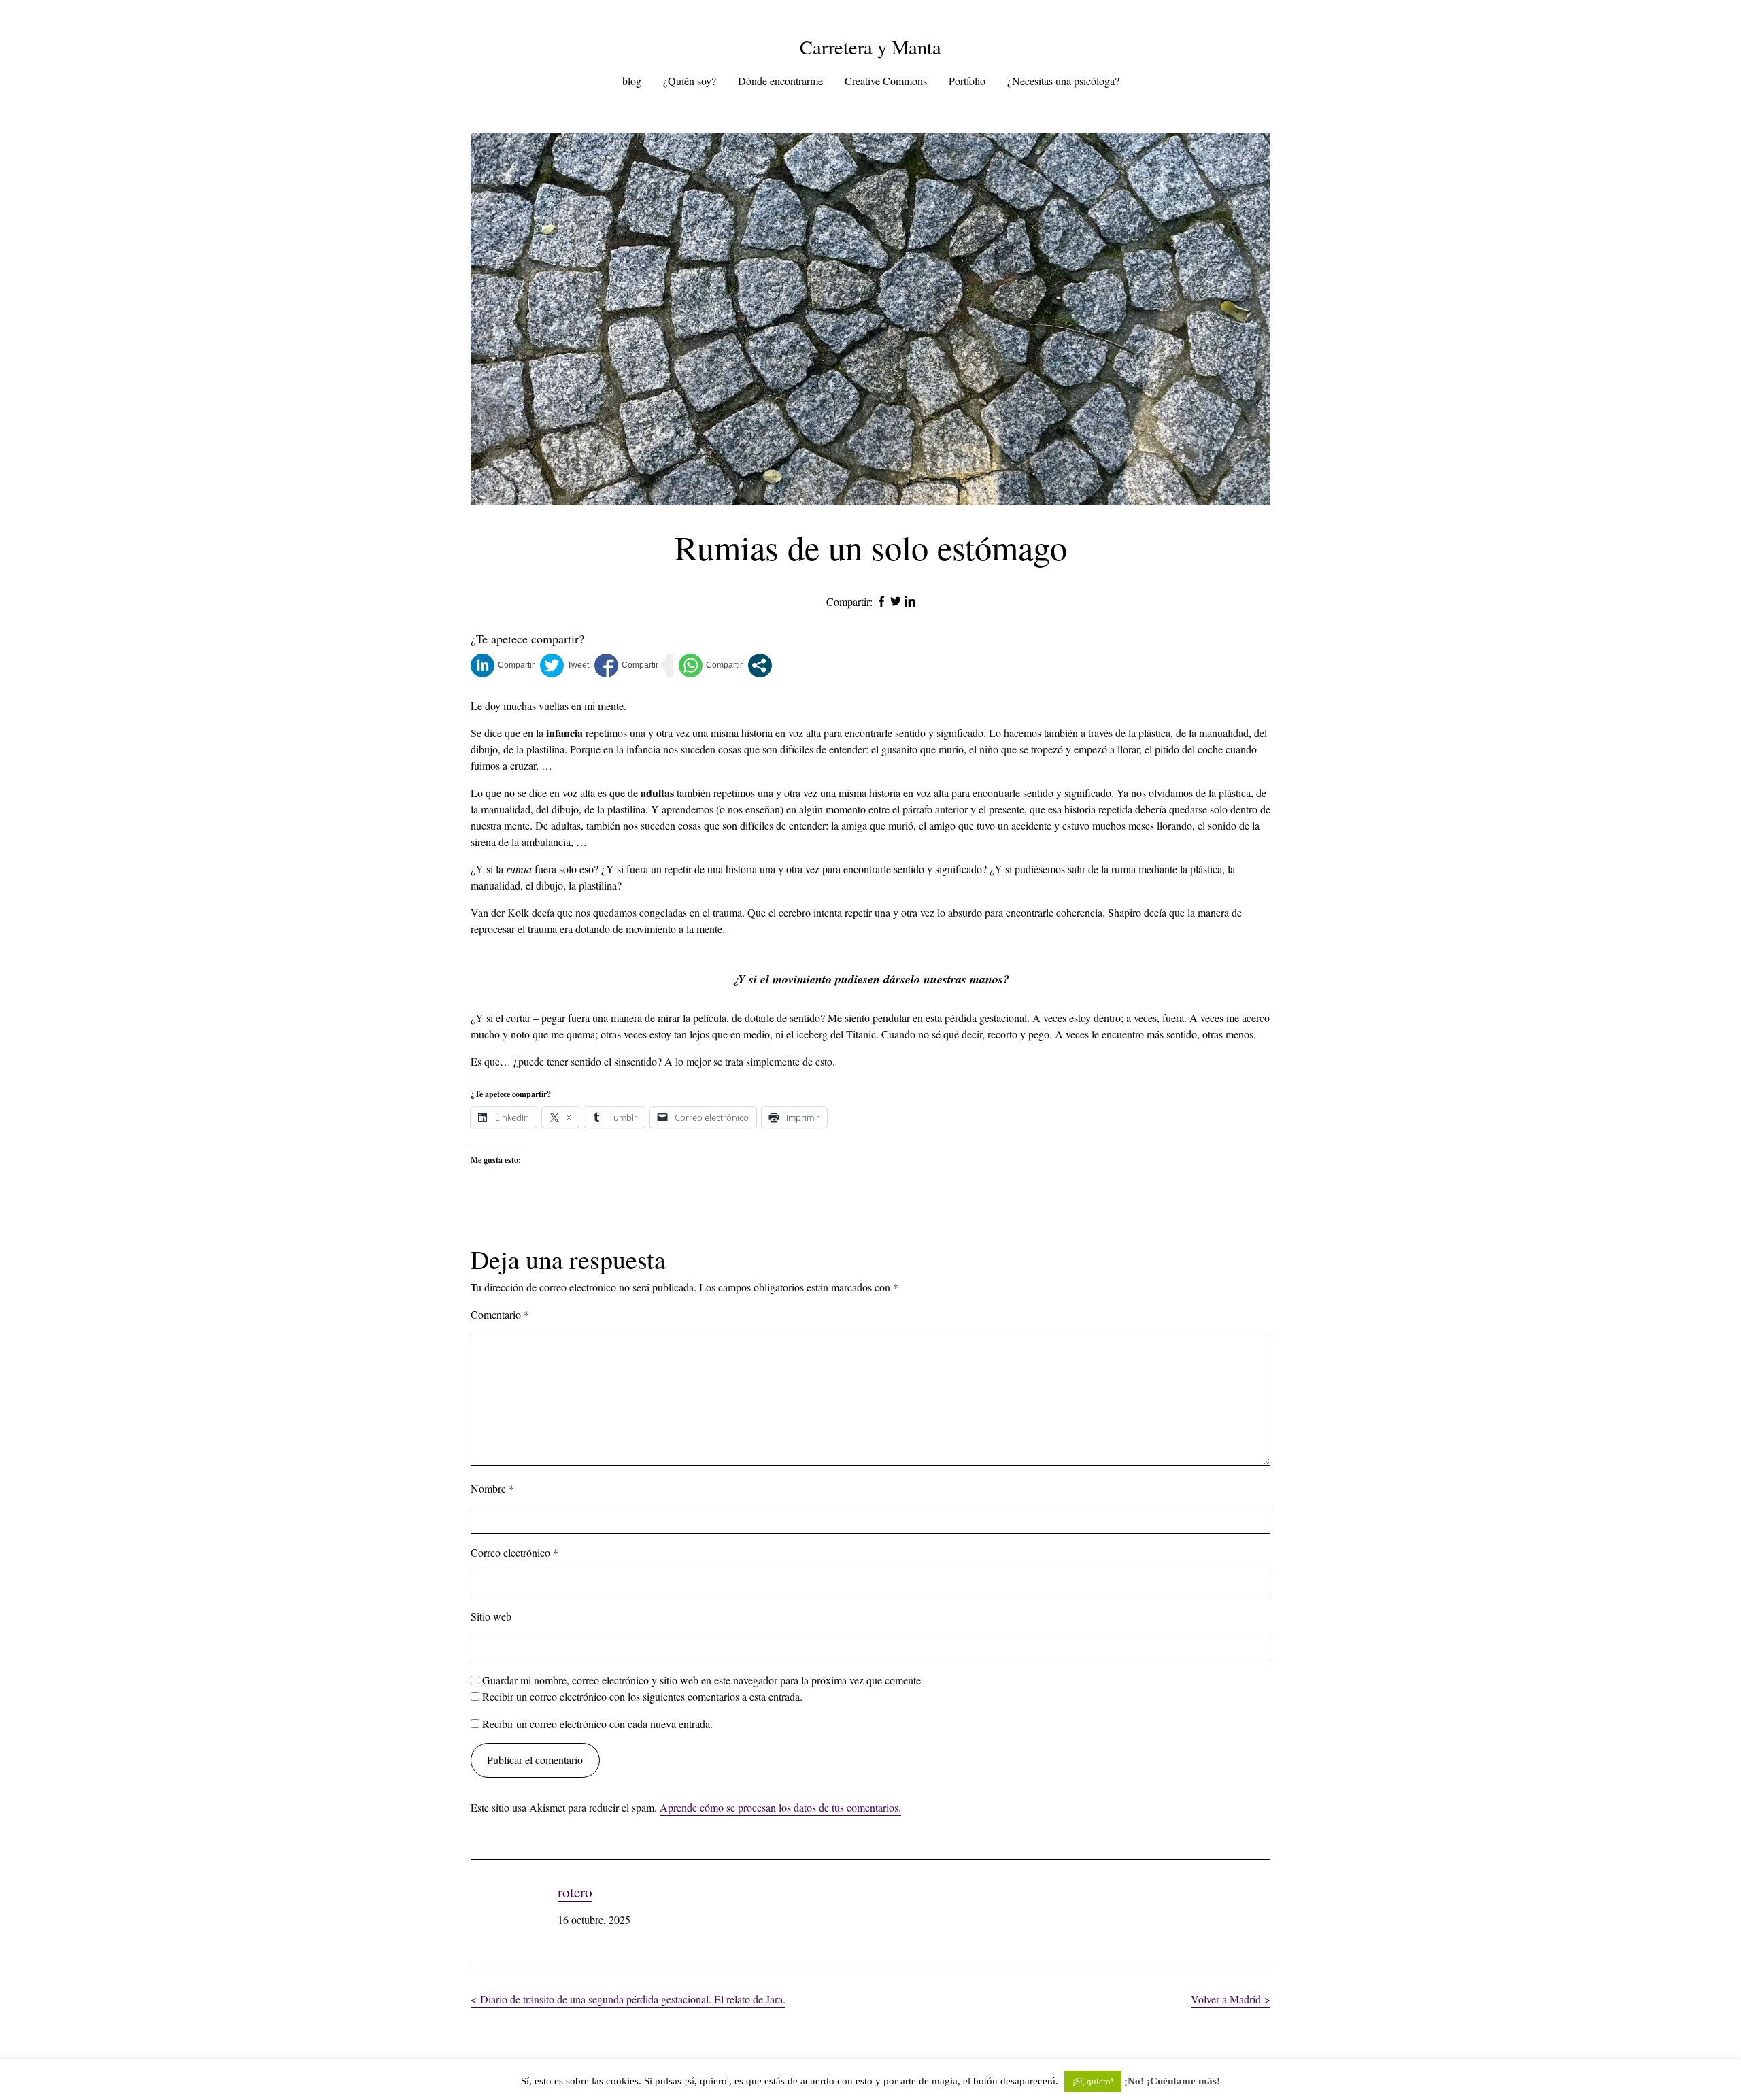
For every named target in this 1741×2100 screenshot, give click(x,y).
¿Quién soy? (690, 81)
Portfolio (967, 81)
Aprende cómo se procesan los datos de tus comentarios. (780, 1807)
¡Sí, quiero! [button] (1093, 2081)
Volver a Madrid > (1231, 1999)
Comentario (500, 1314)
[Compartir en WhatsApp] (711, 665)
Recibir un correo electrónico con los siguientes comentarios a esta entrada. (642, 1696)
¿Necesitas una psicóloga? (1063, 81)
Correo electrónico (514, 1552)
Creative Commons (886, 81)
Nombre (492, 1488)
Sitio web (491, 1616)
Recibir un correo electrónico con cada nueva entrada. (597, 1724)
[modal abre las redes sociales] (760, 665)
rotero (575, 1892)
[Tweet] (564, 665)
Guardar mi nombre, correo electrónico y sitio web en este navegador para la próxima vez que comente (702, 1680)
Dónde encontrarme (780, 81)
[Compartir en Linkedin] (503, 665)
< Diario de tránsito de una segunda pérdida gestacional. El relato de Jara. (628, 1999)
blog (632, 81)
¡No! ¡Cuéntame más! (1172, 2081)
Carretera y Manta (870, 47)
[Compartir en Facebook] (626, 665)
